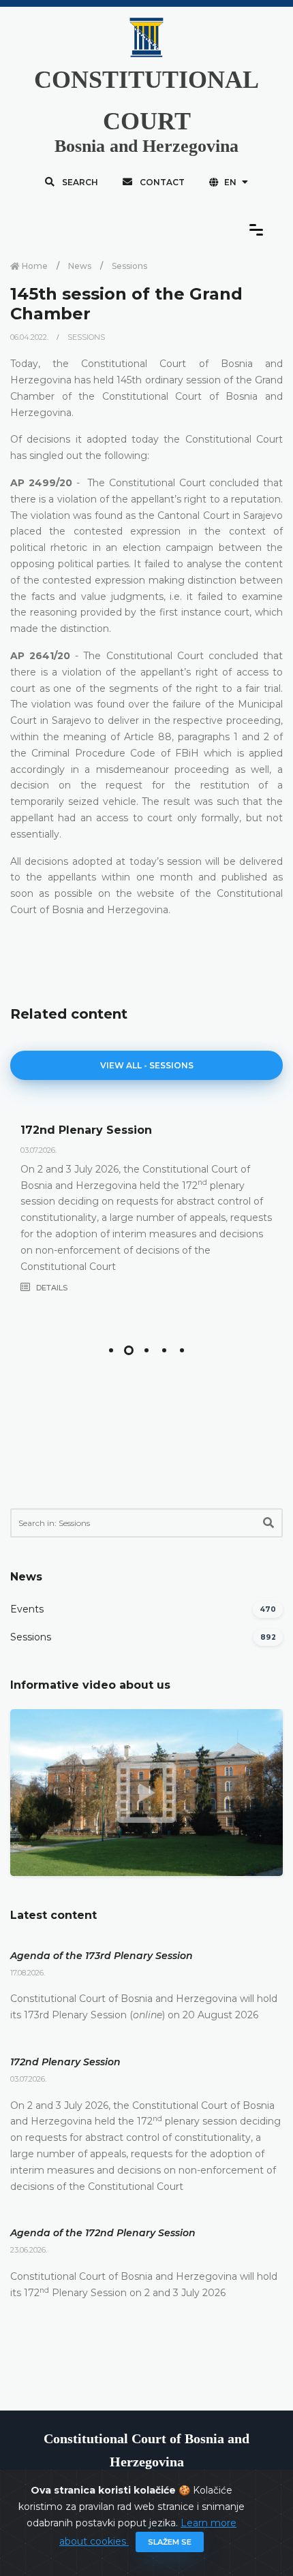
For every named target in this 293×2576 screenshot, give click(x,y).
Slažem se (170, 2542)
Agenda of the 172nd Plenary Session (103, 2233)
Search (79, 182)
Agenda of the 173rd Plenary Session (102, 1956)
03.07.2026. (38, 1150)
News (80, 266)
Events (27, 1609)
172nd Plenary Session (86, 1130)
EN (230, 182)
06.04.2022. (30, 337)
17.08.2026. (28, 1973)
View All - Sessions (147, 1065)
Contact (161, 182)
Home (34, 266)
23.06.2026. (29, 2250)
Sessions (129, 266)
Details (51, 1288)
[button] (111, 1350)
